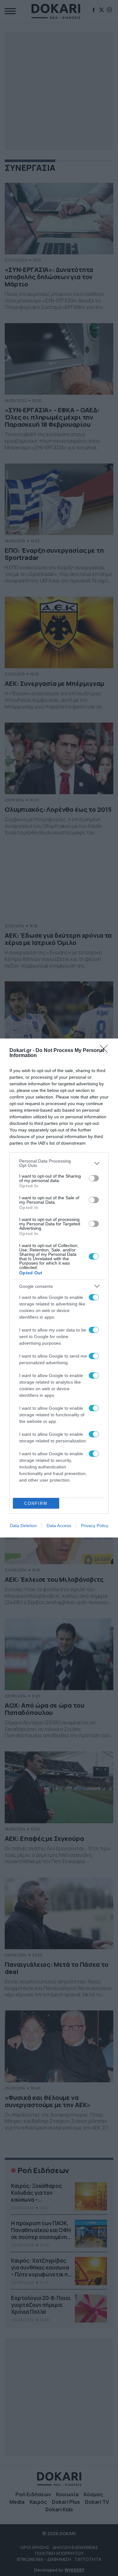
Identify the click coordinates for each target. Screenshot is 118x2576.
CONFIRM (36, 1503)
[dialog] (59, 1288)
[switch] (94, 1178)
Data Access (59, 1526)
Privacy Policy (95, 1526)
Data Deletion (23, 1526)
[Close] (106, 1051)
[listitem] (59, 1163)
